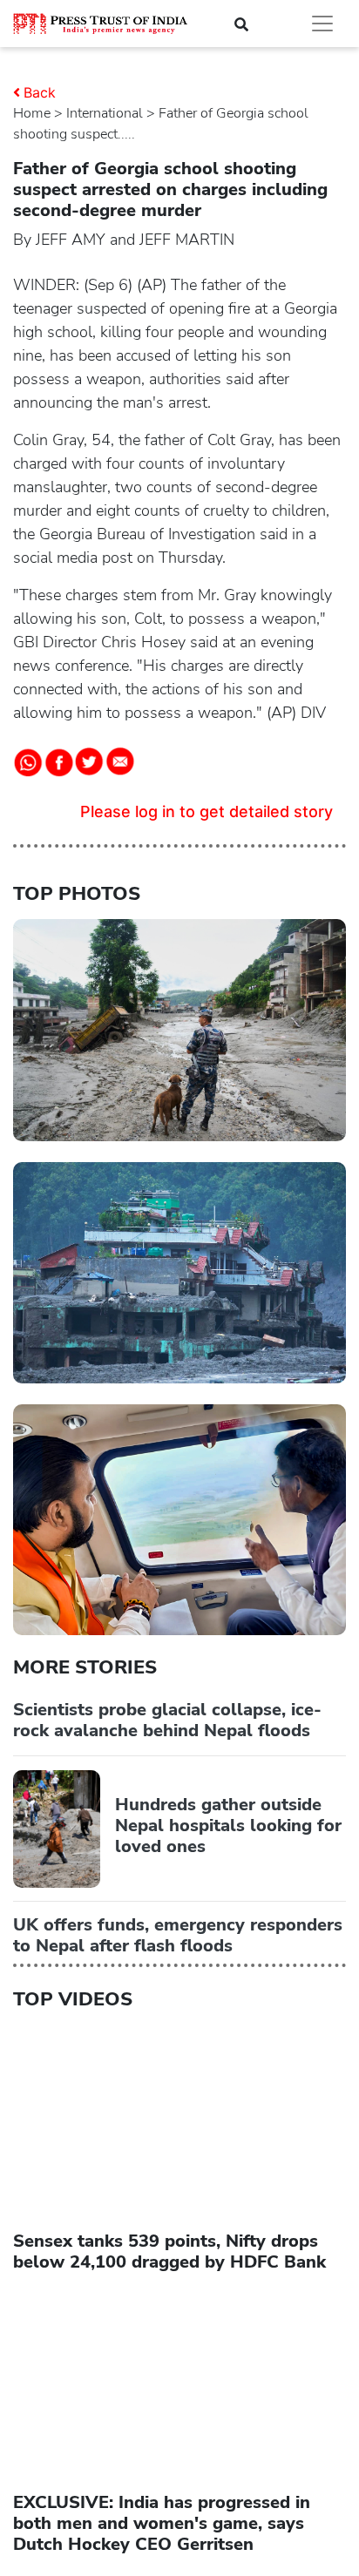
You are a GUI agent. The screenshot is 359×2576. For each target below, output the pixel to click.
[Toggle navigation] (322, 24)
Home (32, 113)
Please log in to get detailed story (207, 811)
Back (40, 92)
